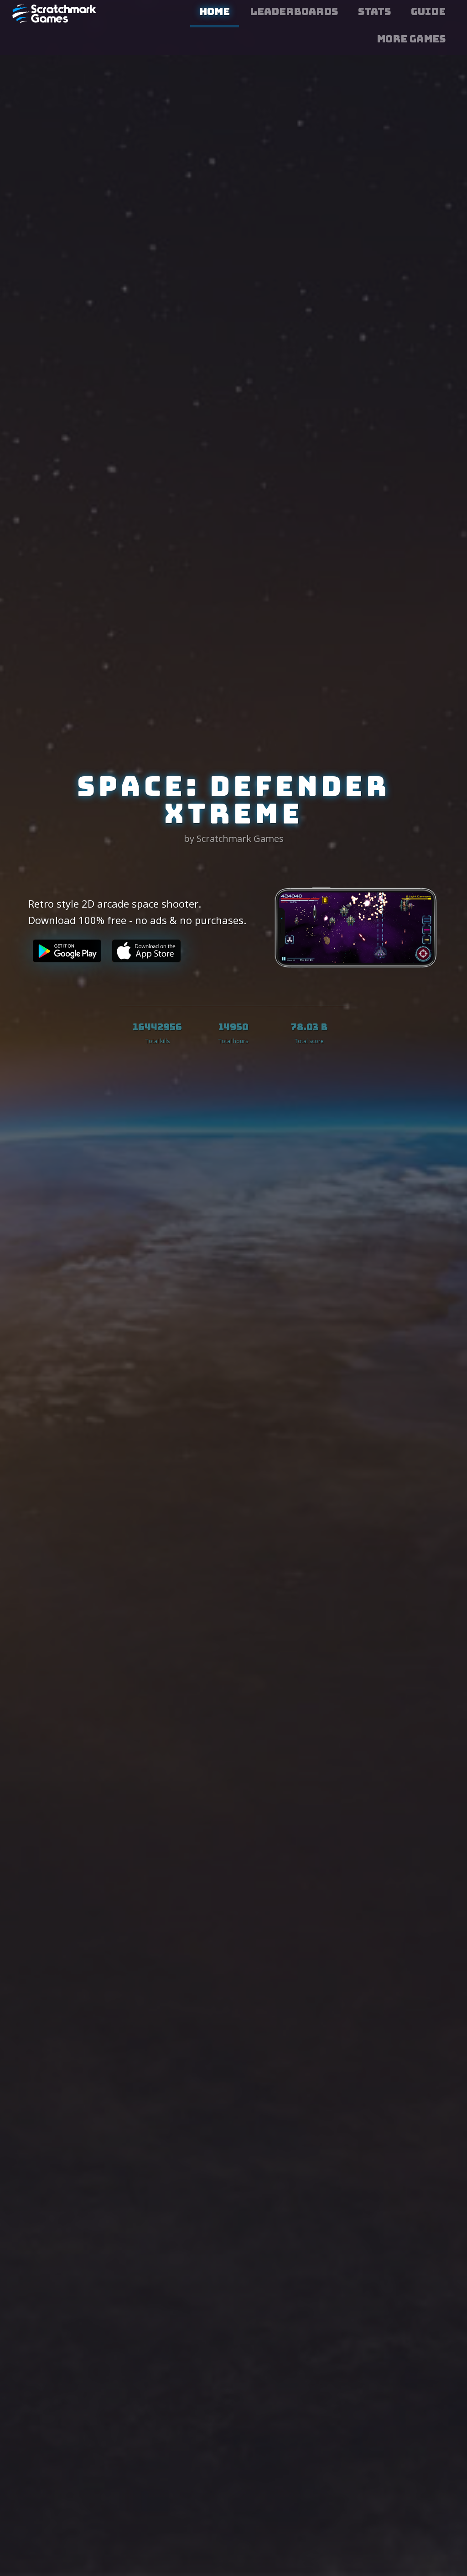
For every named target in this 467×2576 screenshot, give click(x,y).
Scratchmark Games (56, 14)
